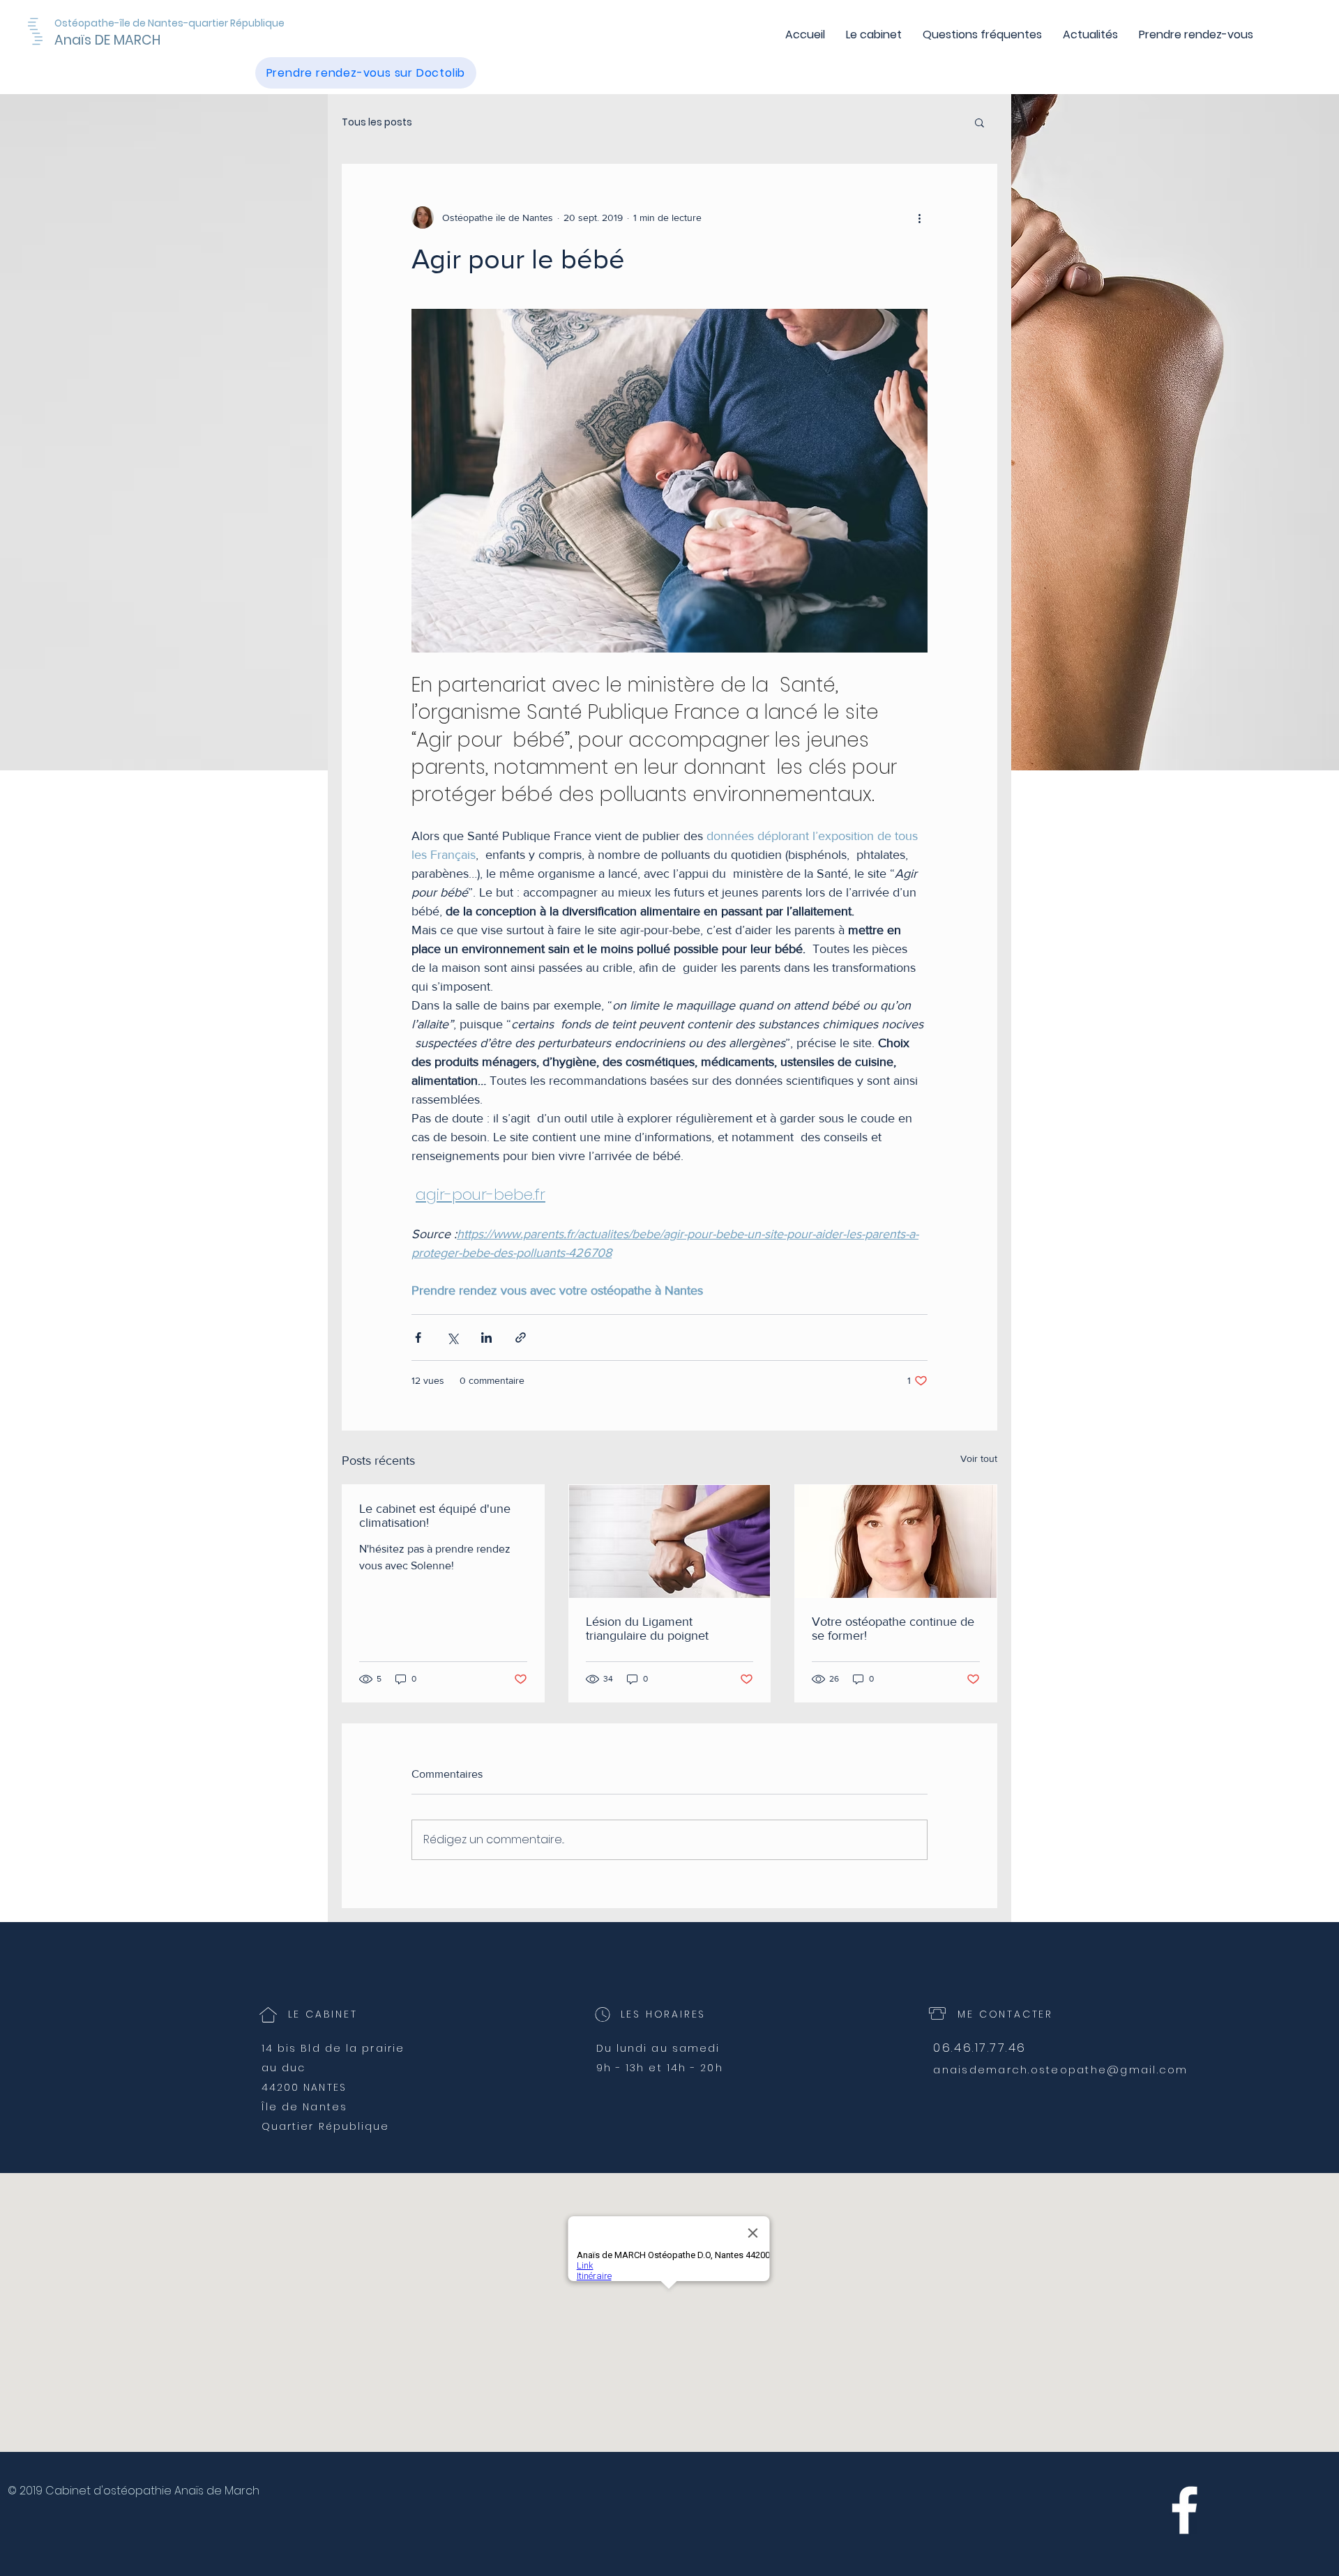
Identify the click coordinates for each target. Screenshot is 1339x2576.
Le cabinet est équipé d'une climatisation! (435, 1516)
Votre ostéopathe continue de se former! (893, 1629)
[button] (979, 122)
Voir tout (979, 1458)
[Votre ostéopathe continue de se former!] (896, 1541)
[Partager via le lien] (521, 1337)
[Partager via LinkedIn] (486, 1337)
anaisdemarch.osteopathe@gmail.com (1060, 2070)
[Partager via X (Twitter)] (452, 1337)
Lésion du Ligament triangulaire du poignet (647, 1629)
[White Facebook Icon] (1185, 2510)
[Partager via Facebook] (418, 1337)
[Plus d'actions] (919, 218)
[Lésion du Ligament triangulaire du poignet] (670, 1541)
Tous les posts (377, 122)
